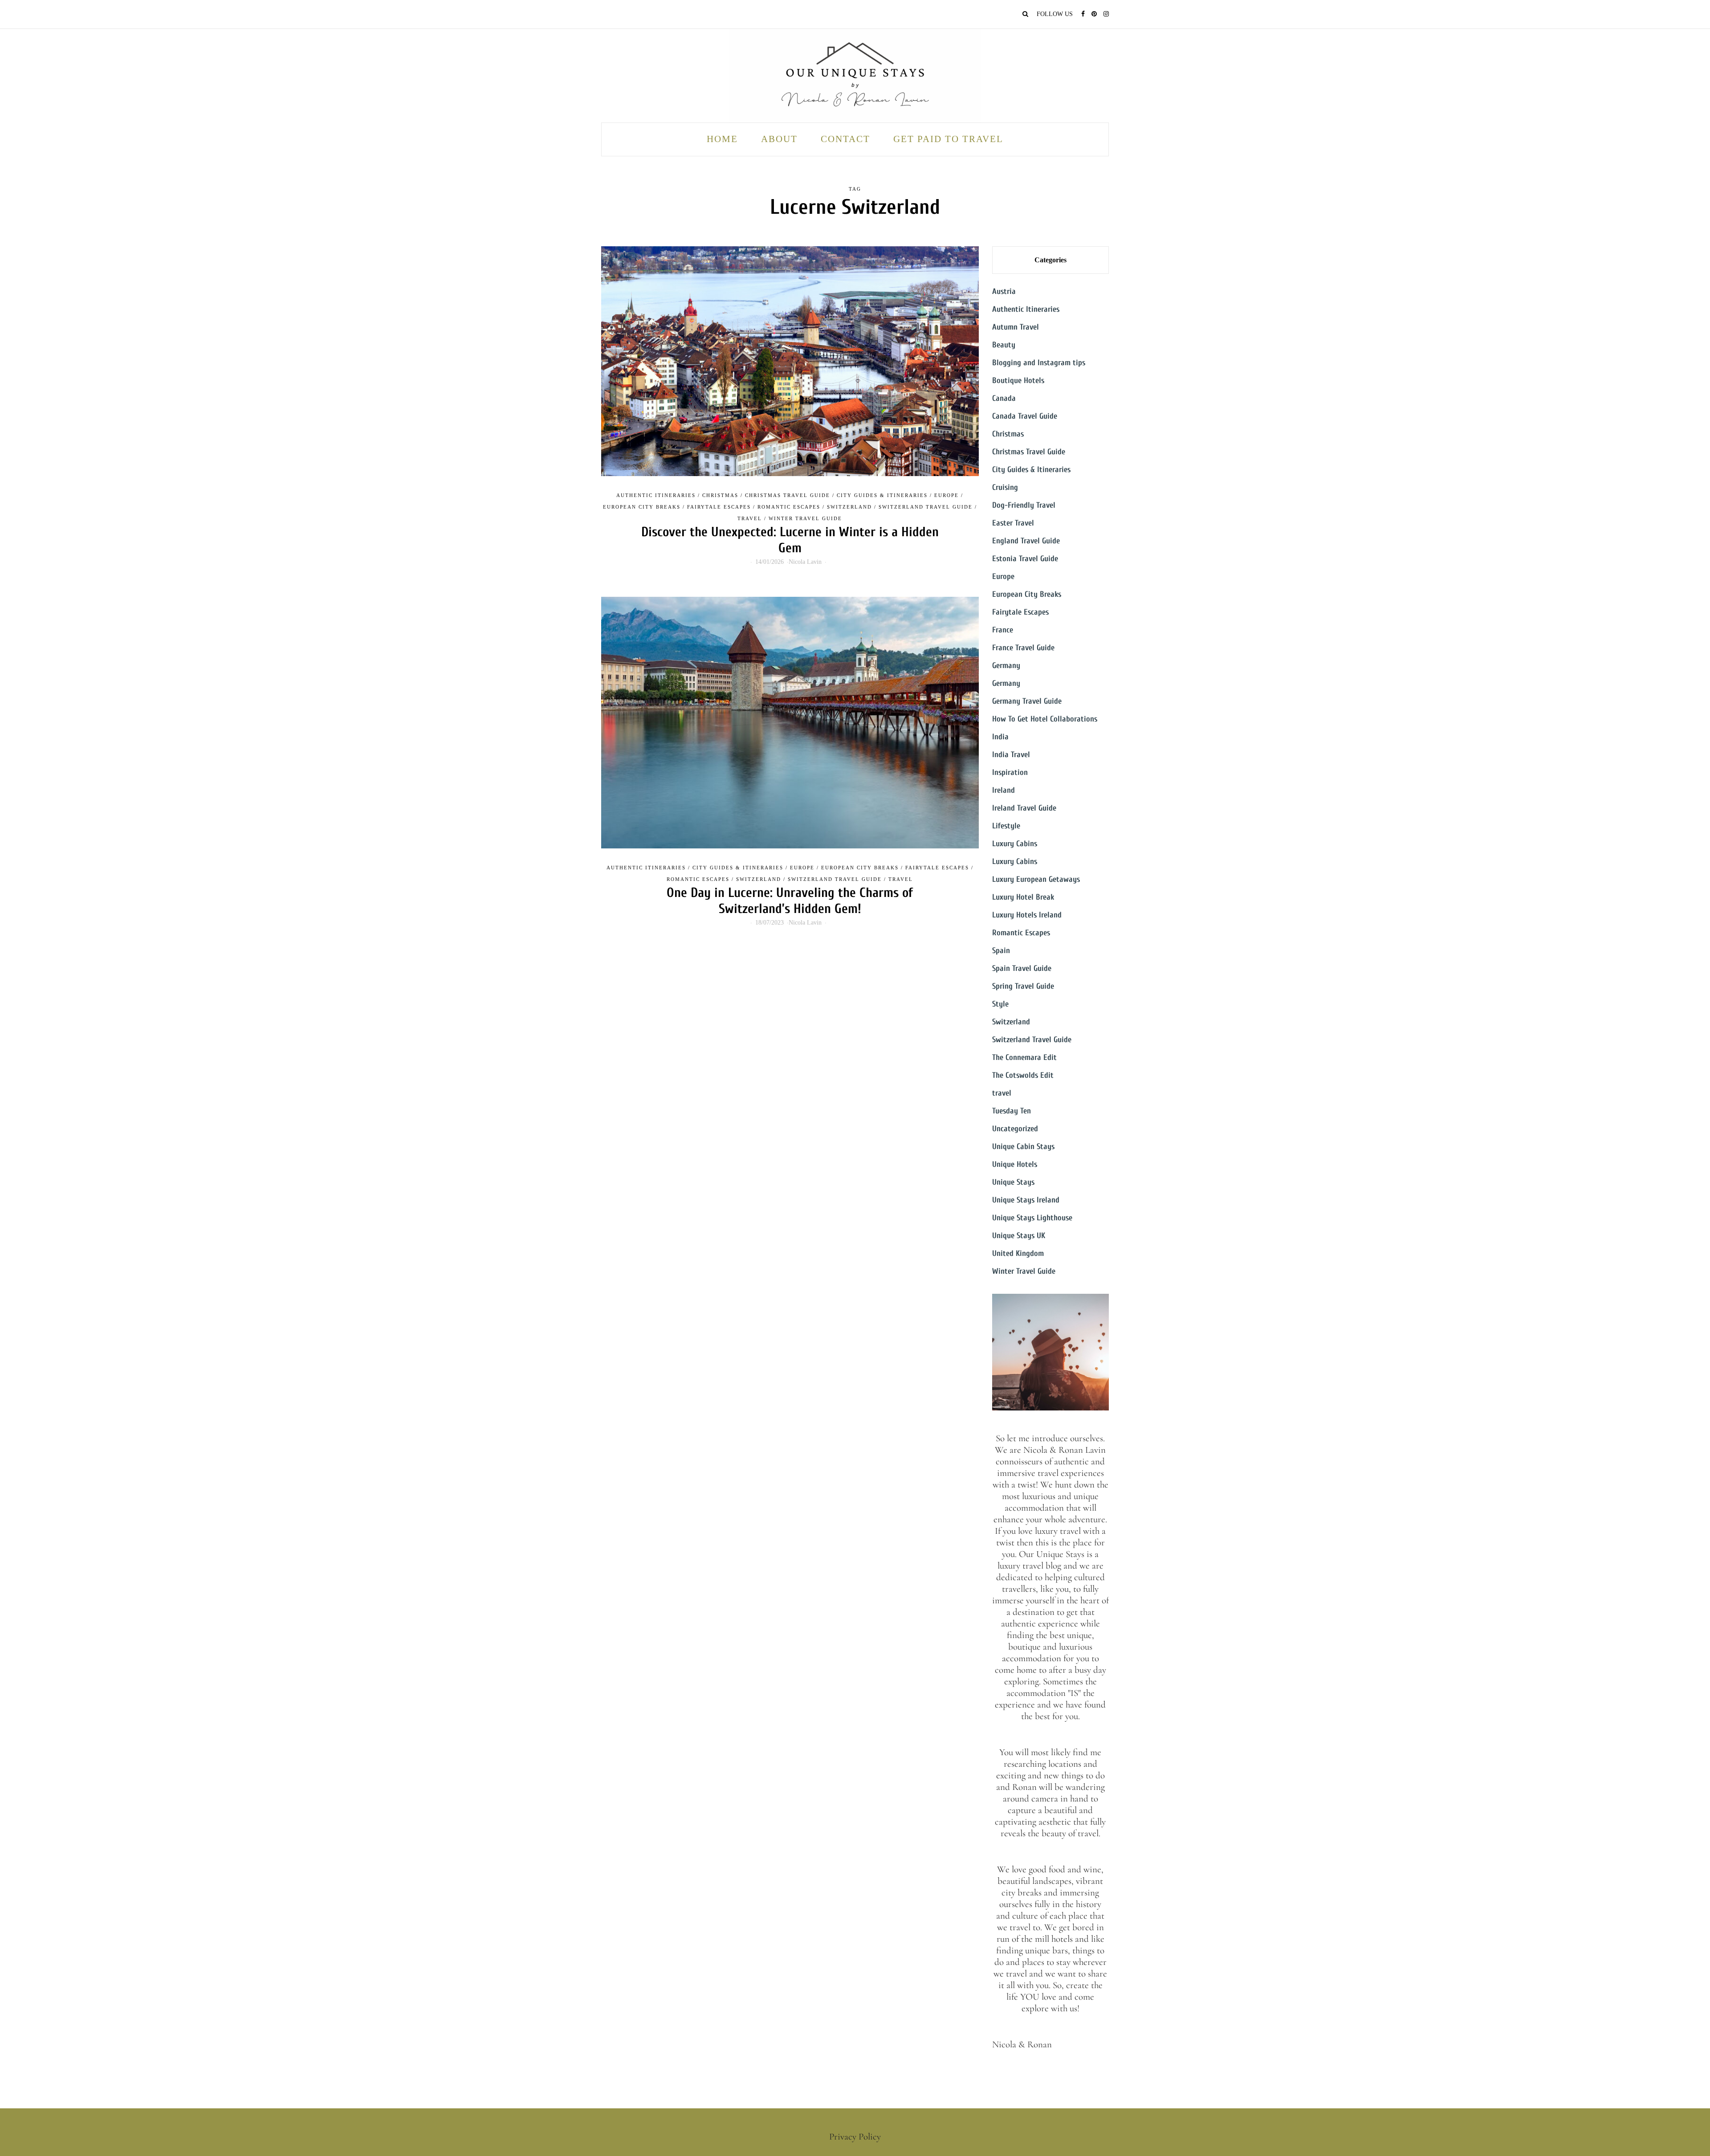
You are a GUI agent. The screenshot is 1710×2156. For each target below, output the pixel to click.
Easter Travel (1013, 523)
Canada (1004, 398)
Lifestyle (1006, 826)
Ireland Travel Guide (1024, 808)
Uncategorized (1015, 1129)
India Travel (1011, 755)
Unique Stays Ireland (1026, 1200)
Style (1000, 1004)
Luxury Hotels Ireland (1027, 915)
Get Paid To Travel (948, 139)
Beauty (1004, 345)
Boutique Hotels (1018, 381)
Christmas (720, 495)
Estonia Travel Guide (1025, 559)
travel (750, 518)
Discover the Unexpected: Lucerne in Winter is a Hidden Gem (790, 540)
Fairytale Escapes (719, 507)
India (1000, 737)
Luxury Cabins (1015, 844)
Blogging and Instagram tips (1039, 363)
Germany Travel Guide (1027, 701)
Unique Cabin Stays (1023, 1147)
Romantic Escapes (789, 507)
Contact (845, 139)
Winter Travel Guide (805, 518)
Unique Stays (1013, 1182)
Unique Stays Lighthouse (1032, 1218)
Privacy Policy (855, 2137)
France (1003, 630)
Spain (1001, 951)
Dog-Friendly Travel (1024, 505)
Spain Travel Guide (1022, 968)
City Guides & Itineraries (882, 495)
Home (722, 139)
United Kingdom (1018, 1253)
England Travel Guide (1026, 541)
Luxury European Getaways (1036, 879)
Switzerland (849, 507)
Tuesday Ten (1012, 1111)
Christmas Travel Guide (788, 495)
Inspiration (1010, 772)
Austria (1004, 291)
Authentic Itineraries (656, 495)
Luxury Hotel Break (1023, 897)
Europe (947, 495)
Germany (1006, 666)
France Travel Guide (1023, 648)
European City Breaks (642, 507)
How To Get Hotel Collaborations (1045, 719)
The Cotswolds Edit (1023, 1075)
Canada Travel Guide (1025, 416)
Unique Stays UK (1019, 1236)
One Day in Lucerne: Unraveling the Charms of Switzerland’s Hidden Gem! (790, 901)
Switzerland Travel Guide (926, 507)
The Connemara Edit (1024, 1058)
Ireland (1004, 790)
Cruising (1005, 487)
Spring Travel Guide (1023, 986)
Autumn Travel (1016, 327)
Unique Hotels (1015, 1164)
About (779, 139)
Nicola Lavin (805, 562)
